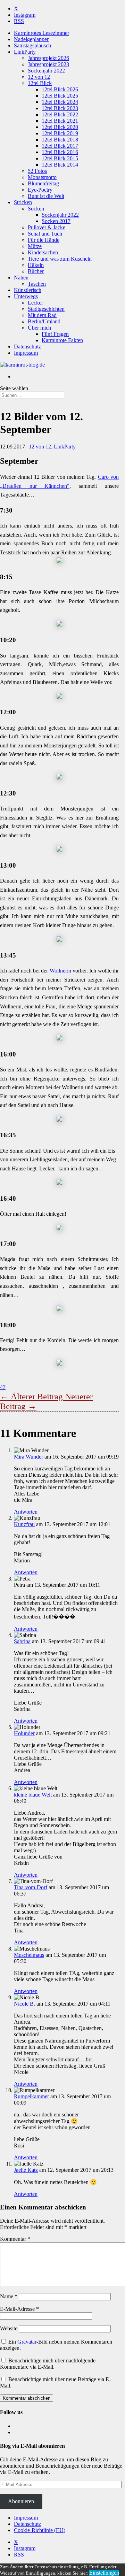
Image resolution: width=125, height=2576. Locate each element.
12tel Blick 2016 (60, 152)
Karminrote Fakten (62, 340)
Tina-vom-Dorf (31, 1887)
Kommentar (15, 2239)
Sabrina (22, 1641)
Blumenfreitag (43, 183)
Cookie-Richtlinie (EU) (40, 2530)
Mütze (35, 246)
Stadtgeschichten (46, 309)
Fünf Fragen (55, 334)
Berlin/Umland (44, 321)
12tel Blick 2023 (60, 108)
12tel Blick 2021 (60, 121)
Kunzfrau (24, 1524)
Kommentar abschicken (27, 2398)
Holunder (24, 1733)
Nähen (21, 278)
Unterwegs (26, 296)
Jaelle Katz (26, 2170)
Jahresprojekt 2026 (48, 58)
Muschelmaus (29, 1955)
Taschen (37, 284)
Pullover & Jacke (47, 227)
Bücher (36, 271)
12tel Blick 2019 (60, 133)
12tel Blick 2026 (60, 89)
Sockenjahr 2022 (46, 71)
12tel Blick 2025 (60, 96)
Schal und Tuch (45, 234)
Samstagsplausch (32, 45)
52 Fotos (37, 171)
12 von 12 (39, 77)
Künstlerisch (28, 290)
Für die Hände (44, 240)
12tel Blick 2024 (60, 102)
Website (9, 2328)
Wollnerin (60, 971)
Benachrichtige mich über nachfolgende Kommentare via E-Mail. (48, 2364)
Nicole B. (24, 2004)
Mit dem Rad (42, 315)
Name (9, 2296)
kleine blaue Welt (33, 1795)
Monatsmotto (42, 177)
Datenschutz (27, 347)
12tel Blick (40, 83)
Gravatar (27, 2342)
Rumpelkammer (31, 2096)
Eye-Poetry (40, 190)
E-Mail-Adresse (19, 2309)
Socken (36, 209)
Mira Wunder (28, 1457)
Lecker (35, 303)
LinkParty (25, 52)
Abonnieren (21, 2501)
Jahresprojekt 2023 (48, 64)
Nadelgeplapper (31, 39)
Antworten (26, 1512)
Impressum (26, 353)
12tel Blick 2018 (60, 140)
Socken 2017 (56, 221)
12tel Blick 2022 (60, 114)
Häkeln (36, 265)
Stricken (23, 202)
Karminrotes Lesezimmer (41, 33)
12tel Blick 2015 (60, 158)
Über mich (39, 328)
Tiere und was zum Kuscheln (60, 259)
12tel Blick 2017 (60, 146)
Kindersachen (43, 252)
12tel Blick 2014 (60, 165)
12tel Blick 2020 (60, 127)
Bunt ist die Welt (46, 196)
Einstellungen (104, 2573)
